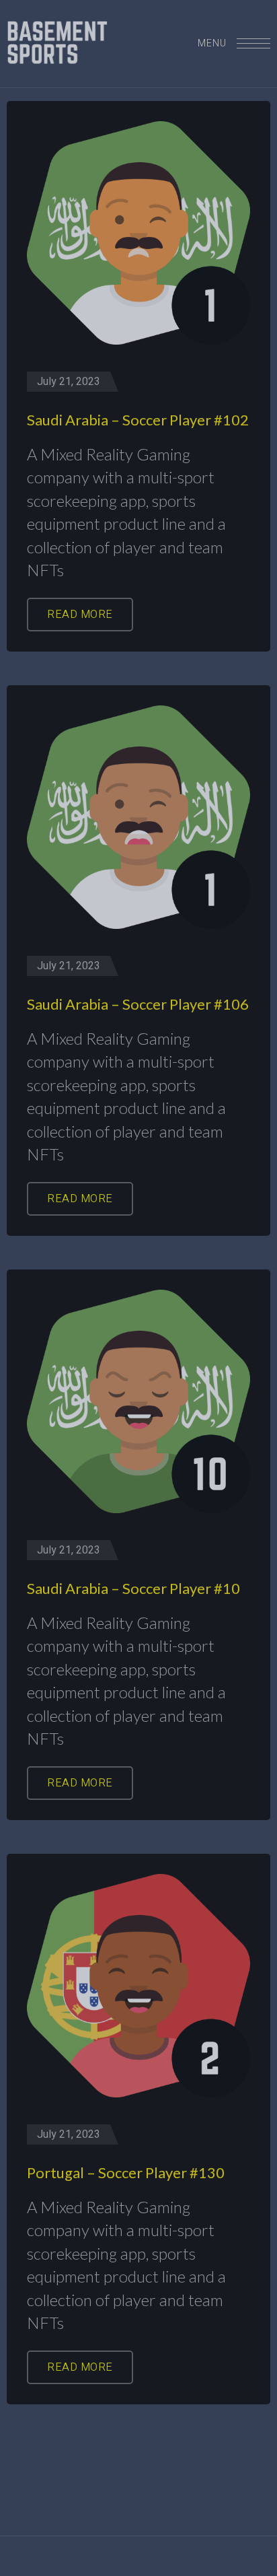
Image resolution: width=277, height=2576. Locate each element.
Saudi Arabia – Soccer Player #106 (138, 1004)
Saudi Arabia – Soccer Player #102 (138, 420)
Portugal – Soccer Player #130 (126, 2172)
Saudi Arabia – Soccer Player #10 (133, 1588)
